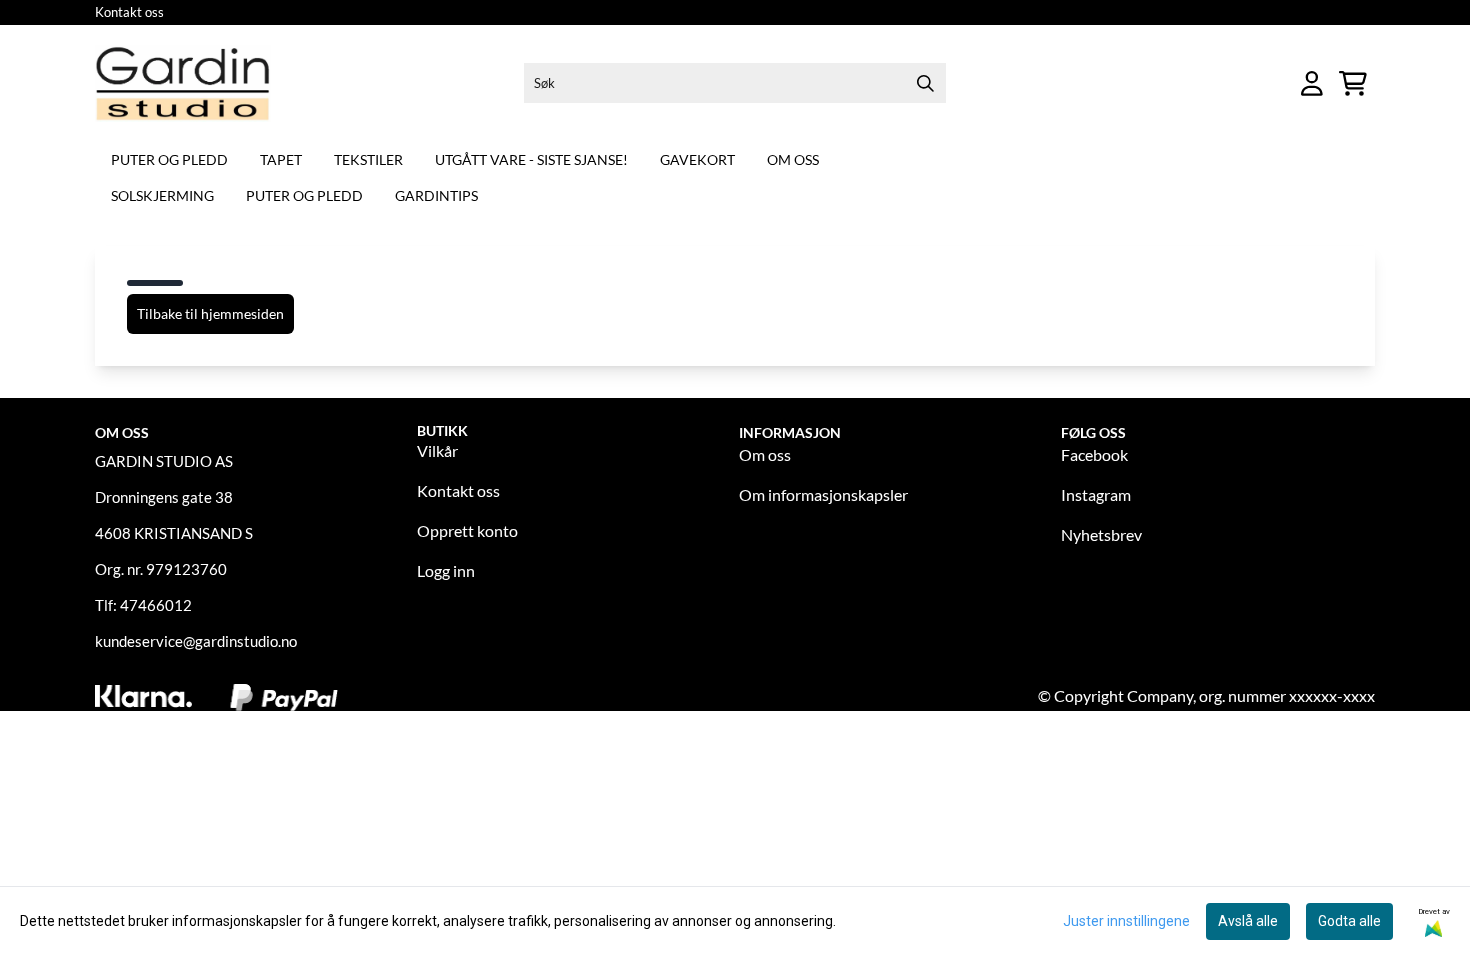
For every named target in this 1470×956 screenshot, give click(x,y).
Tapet (281, 159)
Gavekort (697, 159)
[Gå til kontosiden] (1312, 83)
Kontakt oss (129, 12)
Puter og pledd (169, 159)
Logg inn (446, 570)
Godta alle (1349, 921)
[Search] (926, 83)
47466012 (156, 605)
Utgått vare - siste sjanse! (531, 159)
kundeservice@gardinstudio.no (196, 641)
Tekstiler (368, 159)
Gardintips (436, 195)
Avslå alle (1248, 921)
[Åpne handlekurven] (1353, 83)
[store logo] (183, 83)
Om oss (793, 159)
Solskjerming (162, 195)
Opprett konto (467, 530)
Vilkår (437, 450)
